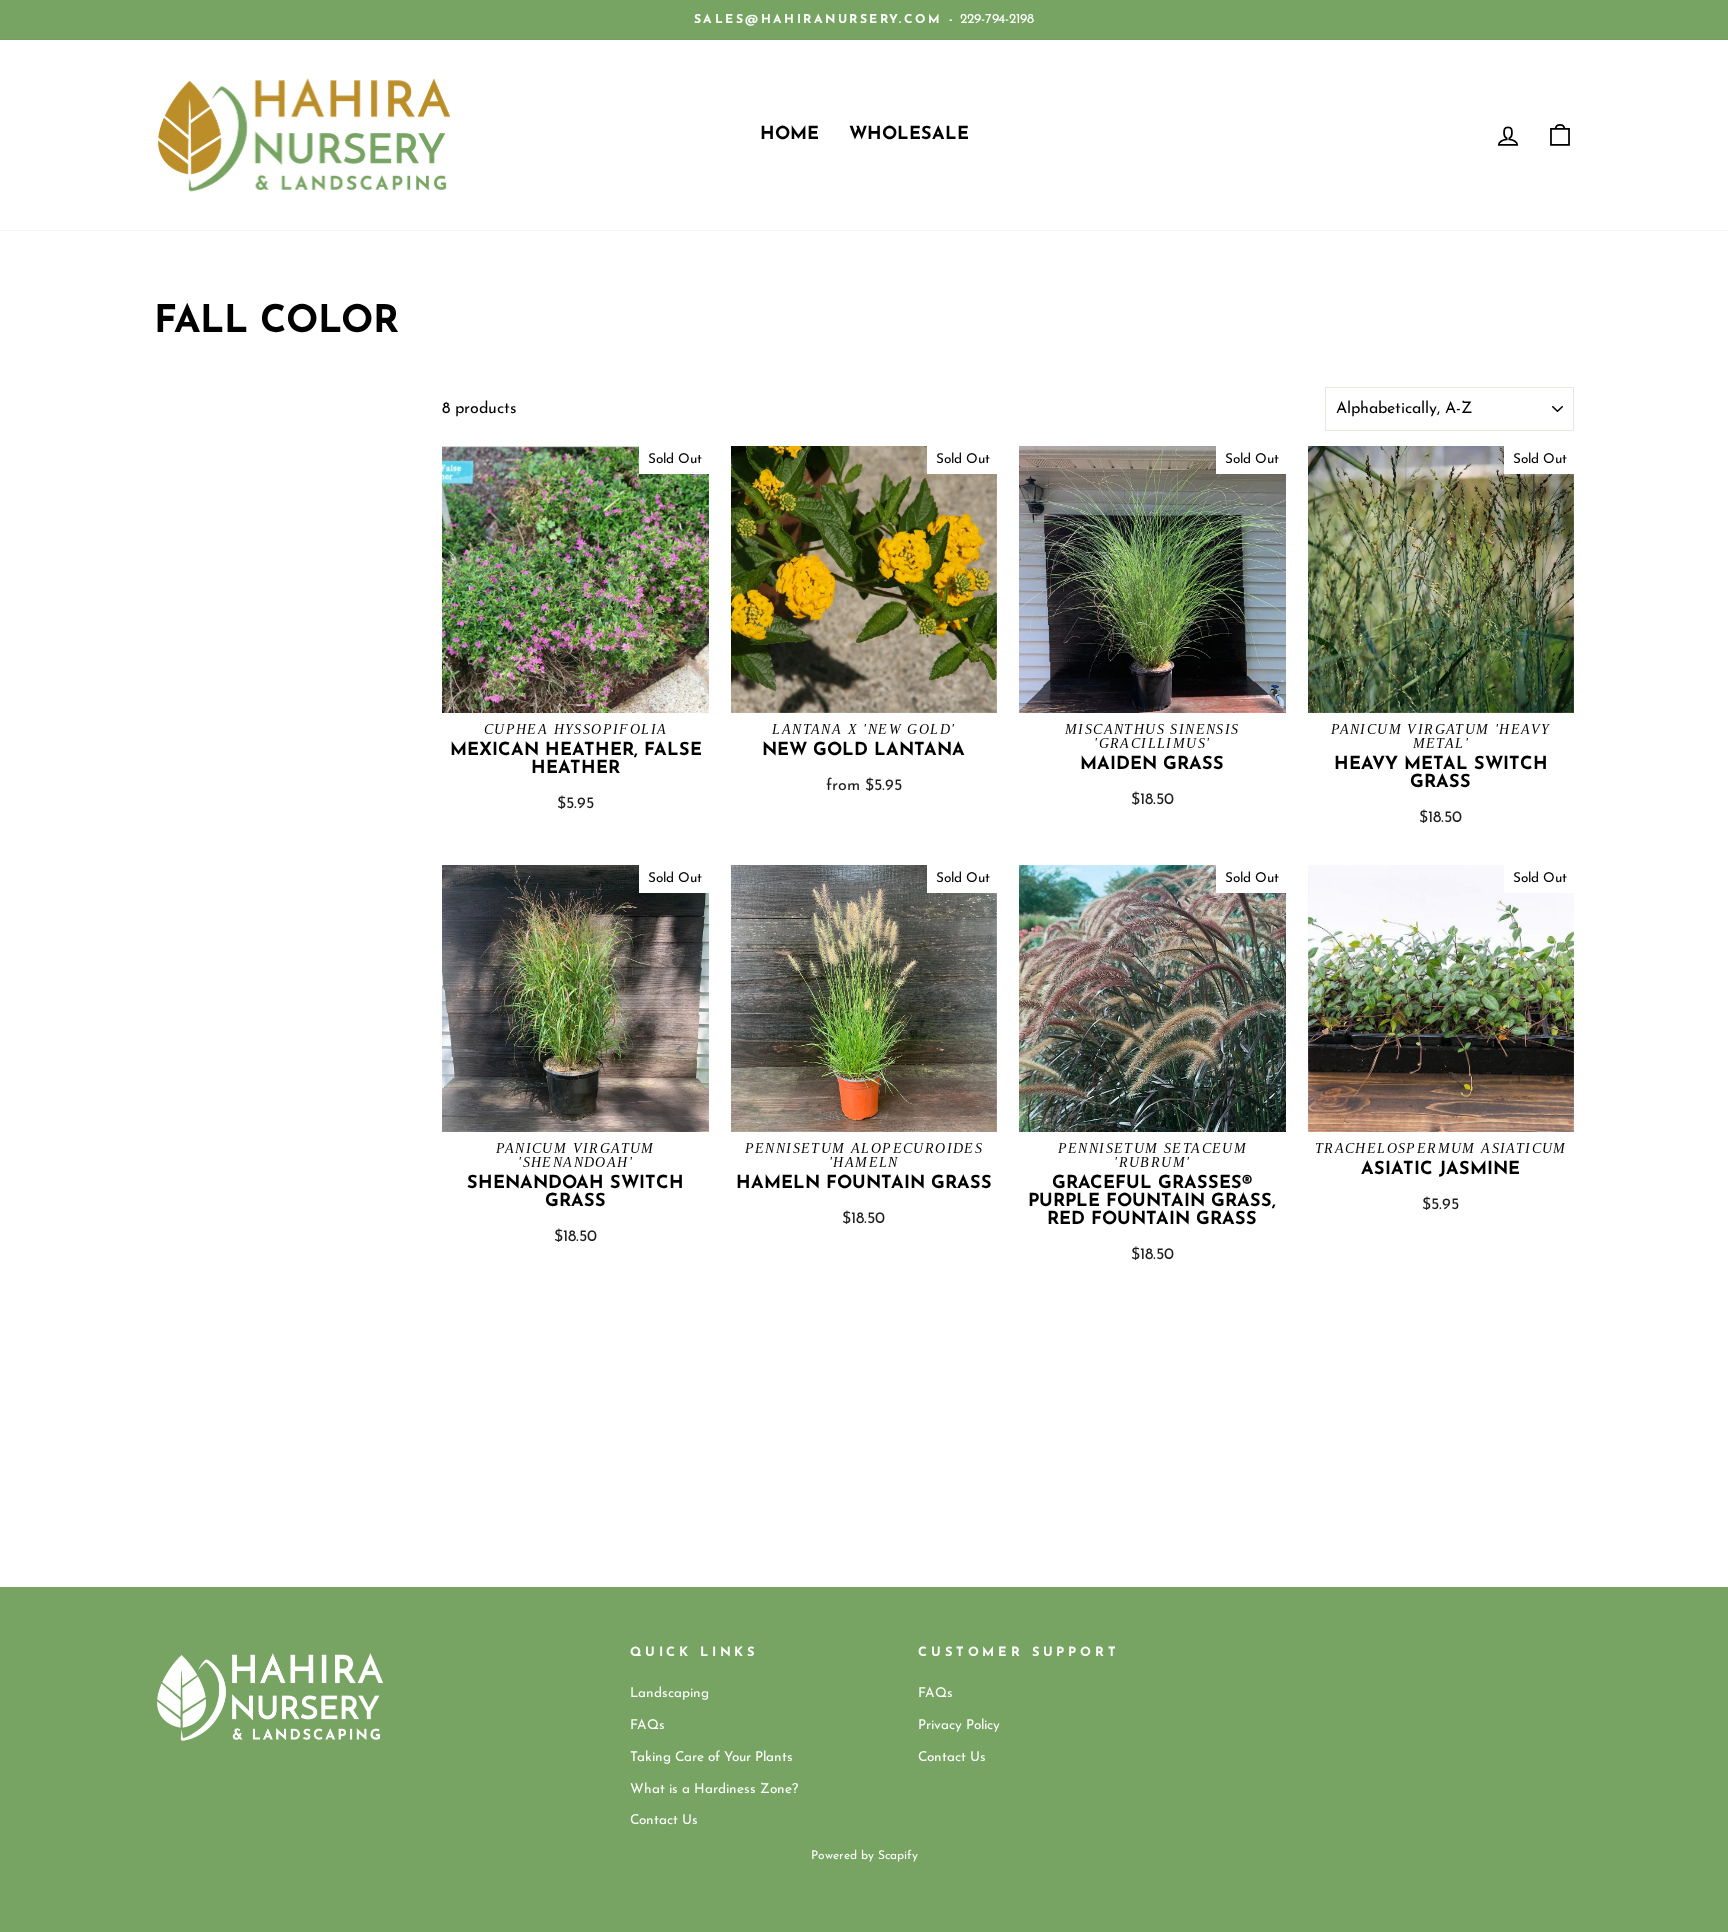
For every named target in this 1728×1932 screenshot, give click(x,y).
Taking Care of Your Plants (711, 1757)
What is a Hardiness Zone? (714, 1789)
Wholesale (909, 135)
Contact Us (664, 1820)
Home (789, 135)
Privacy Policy (959, 1725)
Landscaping (669, 1693)
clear (389, 523)
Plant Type (217, 401)
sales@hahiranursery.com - (824, 20)
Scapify (898, 1856)
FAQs (647, 1725)
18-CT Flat (180, 443)
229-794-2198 (997, 19)
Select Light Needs (208, 479)
